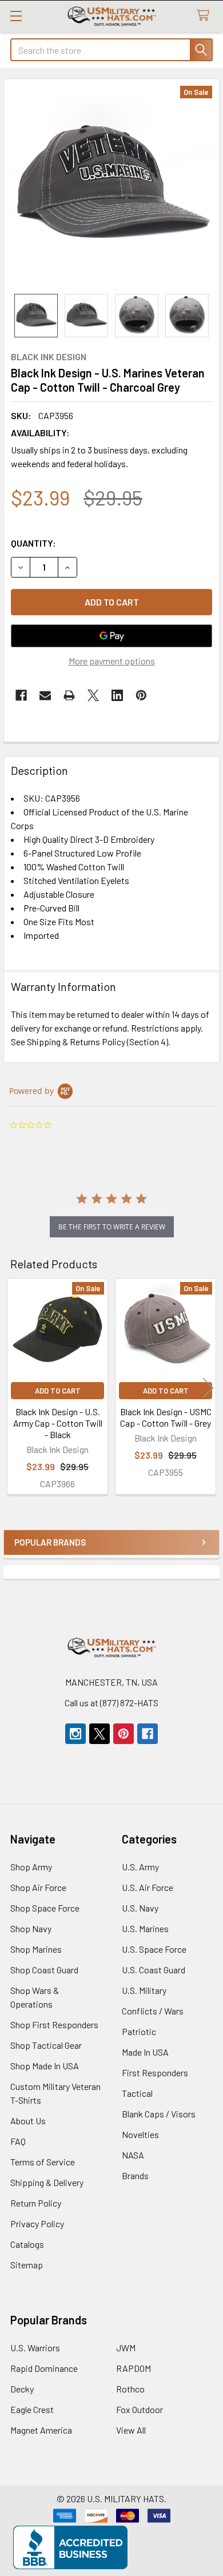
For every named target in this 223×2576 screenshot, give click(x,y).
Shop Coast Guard (44, 1970)
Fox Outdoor (140, 2409)
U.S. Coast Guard (154, 1970)
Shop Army (31, 1867)
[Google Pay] (111, 636)
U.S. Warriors (35, 2348)
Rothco (130, 2389)
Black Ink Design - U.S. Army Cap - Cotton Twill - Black (58, 1423)
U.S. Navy (140, 1908)
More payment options (112, 661)
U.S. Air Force (148, 1887)
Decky (22, 2389)
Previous (15, 1388)
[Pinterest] (141, 695)
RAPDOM (134, 2368)
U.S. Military (144, 1990)
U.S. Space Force (154, 1949)
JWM (126, 2348)
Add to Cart (58, 1391)
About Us (28, 2121)
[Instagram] (75, 1734)
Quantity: (33, 543)
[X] (93, 695)
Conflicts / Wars (153, 2011)
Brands (135, 2175)
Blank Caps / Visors (159, 2114)
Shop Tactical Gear (46, 2045)
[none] (111, 186)
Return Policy (36, 2203)
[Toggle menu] (16, 16)
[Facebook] (21, 695)
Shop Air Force (38, 1887)
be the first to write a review (112, 1227)
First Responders (155, 2073)
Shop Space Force (45, 1908)
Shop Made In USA (45, 2066)
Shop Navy (31, 1928)
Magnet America (41, 2430)
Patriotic (139, 2031)
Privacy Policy (37, 2223)
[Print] (69, 695)
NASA (133, 2155)
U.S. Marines (145, 1928)
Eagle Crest (32, 2409)
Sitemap (27, 2265)
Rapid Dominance (44, 2368)
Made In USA (145, 2052)
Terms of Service (43, 2162)
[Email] (45, 695)
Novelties (140, 2134)
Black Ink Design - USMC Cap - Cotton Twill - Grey (166, 1417)
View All (131, 2430)
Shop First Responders (54, 2024)
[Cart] (206, 16)
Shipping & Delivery (47, 2182)
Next (208, 1388)
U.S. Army (140, 1867)
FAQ (18, 2141)
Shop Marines (36, 1949)
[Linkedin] (117, 695)
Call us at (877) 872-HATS (111, 1703)
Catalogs (27, 2244)
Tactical (137, 2093)
